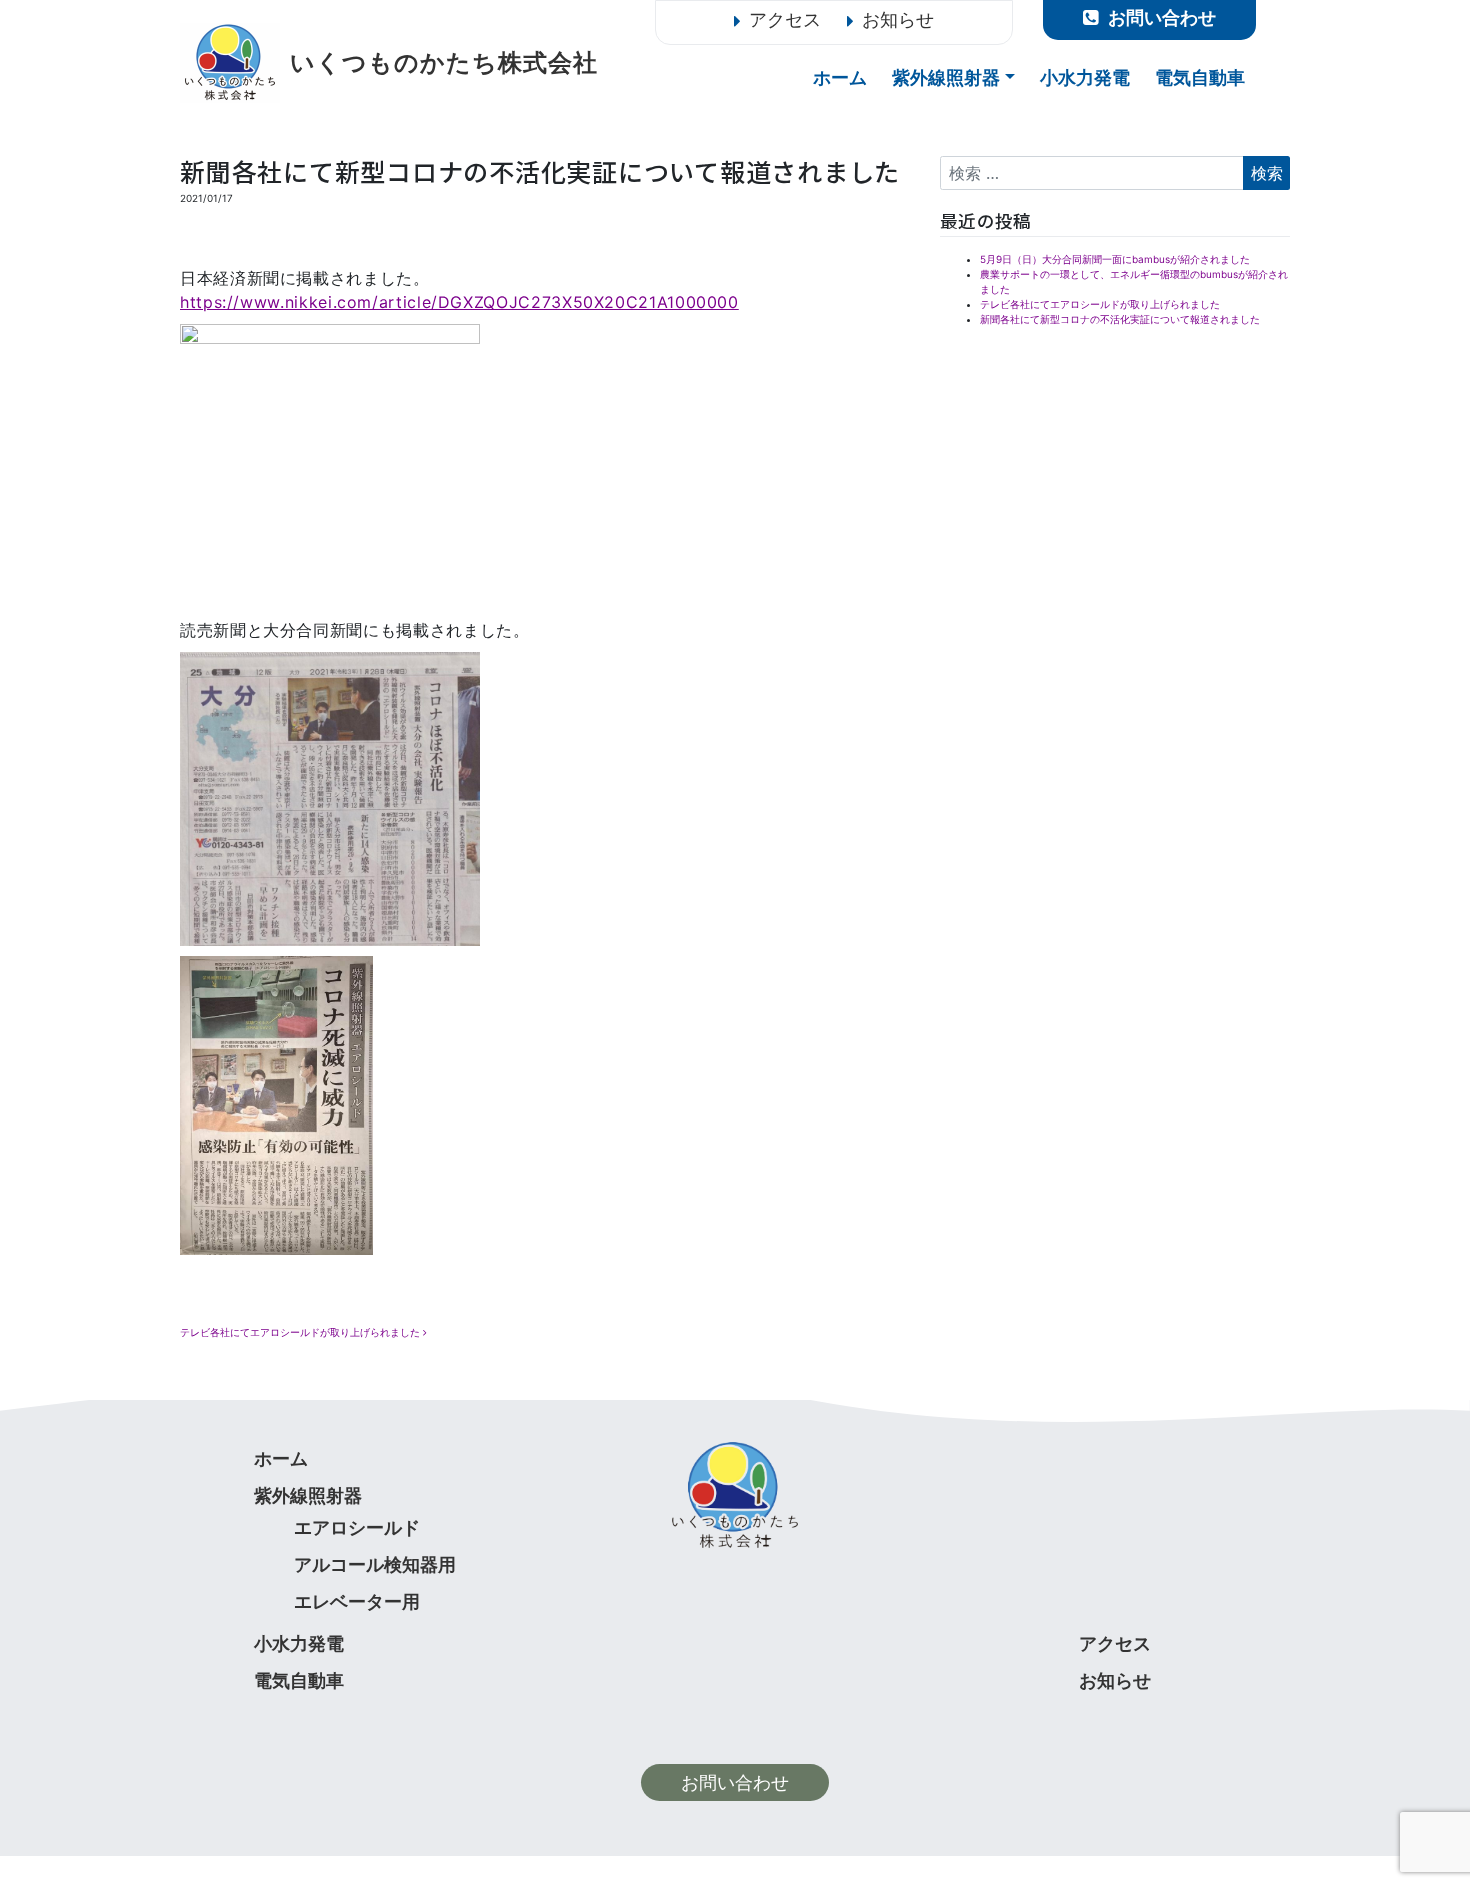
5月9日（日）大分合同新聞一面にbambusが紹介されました (1115, 259)
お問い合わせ (735, 1782)
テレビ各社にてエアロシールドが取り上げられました (301, 1332)
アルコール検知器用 (375, 1564)
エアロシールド (357, 1527)
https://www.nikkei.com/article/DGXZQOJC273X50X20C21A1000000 (459, 302)
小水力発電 (1085, 78)
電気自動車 (1200, 78)
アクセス (785, 19)
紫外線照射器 (946, 78)
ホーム (840, 78)
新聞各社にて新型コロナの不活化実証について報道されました (1120, 319)
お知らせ (898, 19)
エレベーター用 (357, 1601)
